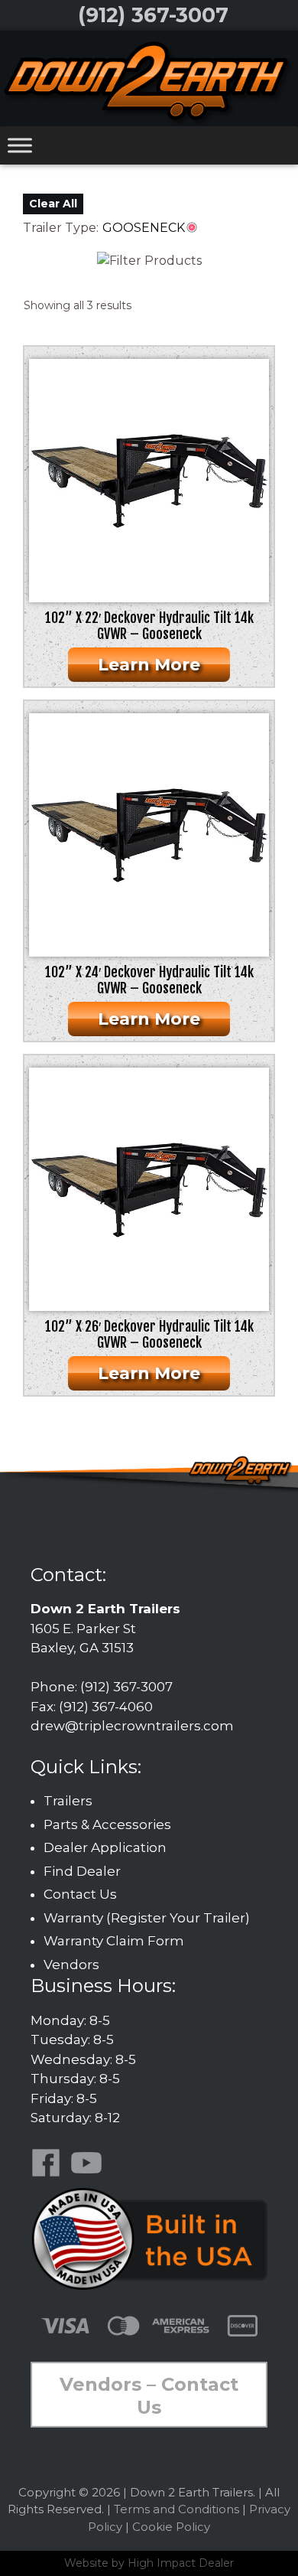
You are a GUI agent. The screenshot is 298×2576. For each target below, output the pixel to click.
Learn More (149, 665)
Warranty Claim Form (114, 1941)
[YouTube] (89, 2173)
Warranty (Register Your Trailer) (147, 1918)
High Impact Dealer (181, 2563)
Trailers (68, 1801)
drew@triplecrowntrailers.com (132, 1726)
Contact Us (80, 1894)
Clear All (53, 204)
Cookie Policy (171, 2527)
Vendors (71, 1965)
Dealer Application (105, 1847)
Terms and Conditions (177, 2509)
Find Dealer (82, 1871)
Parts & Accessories (107, 1824)
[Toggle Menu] (20, 145)
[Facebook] (49, 2173)
